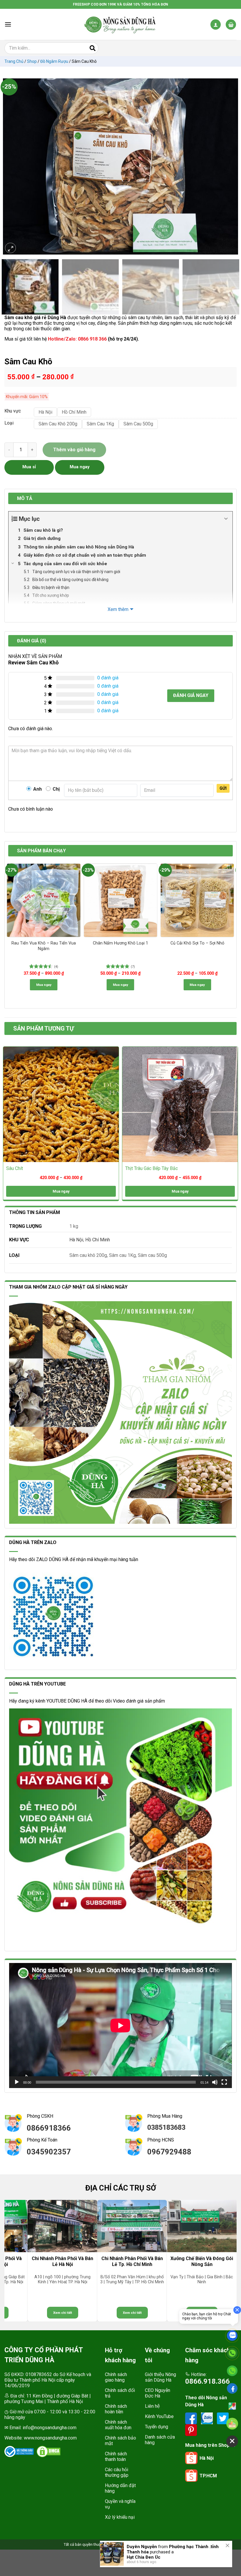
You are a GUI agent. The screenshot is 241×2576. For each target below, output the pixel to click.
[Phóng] (11, 248)
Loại (9, 423)
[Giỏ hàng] (231, 25)
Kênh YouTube (159, 2416)
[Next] (231, 166)
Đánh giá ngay (191, 695)
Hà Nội (76, 1240)
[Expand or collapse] (226, 519)
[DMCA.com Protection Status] (48, 2452)
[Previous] (10, 166)
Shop (32, 61)
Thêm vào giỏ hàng (74, 450)
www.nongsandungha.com (50, 2438)
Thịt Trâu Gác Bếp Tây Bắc (152, 1168)
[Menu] (8, 24)
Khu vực (13, 411)
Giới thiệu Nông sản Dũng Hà (160, 2377)
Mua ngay (44, 985)
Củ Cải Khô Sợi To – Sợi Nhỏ (197, 943)
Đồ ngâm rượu (54, 61)
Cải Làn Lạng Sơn (145, 2553)
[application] (120, 2026)
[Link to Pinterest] (191, 2430)
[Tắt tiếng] (215, 2082)
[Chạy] (17, 2082)
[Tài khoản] (216, 25)
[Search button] (93, 48)
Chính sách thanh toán (116, 2457)
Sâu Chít (15, 1168)
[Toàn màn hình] (224, 2082)
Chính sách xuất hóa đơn (118, 2425)
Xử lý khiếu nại (120, 2517)
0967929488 (169, 2152)
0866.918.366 (207, 2381)
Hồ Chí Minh (98, 1240)
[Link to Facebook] (192, 2418)
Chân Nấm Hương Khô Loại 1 (120, 943)
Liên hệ (152, 2406)
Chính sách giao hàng (116, 2377)
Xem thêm (118, 609)
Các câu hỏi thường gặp (117, 2472)
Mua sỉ (29, 467)
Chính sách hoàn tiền (116, 2409)
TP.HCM (208, 2476)
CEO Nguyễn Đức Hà (158, 2393)
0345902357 (49, 2152)
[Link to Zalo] (207, 2418)
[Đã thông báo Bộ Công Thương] (19, 2452)
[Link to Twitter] (223, 2418)
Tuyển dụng (157, 2427)
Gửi (223, 788)
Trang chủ (14, 61)
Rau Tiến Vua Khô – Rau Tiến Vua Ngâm (44, 946)
